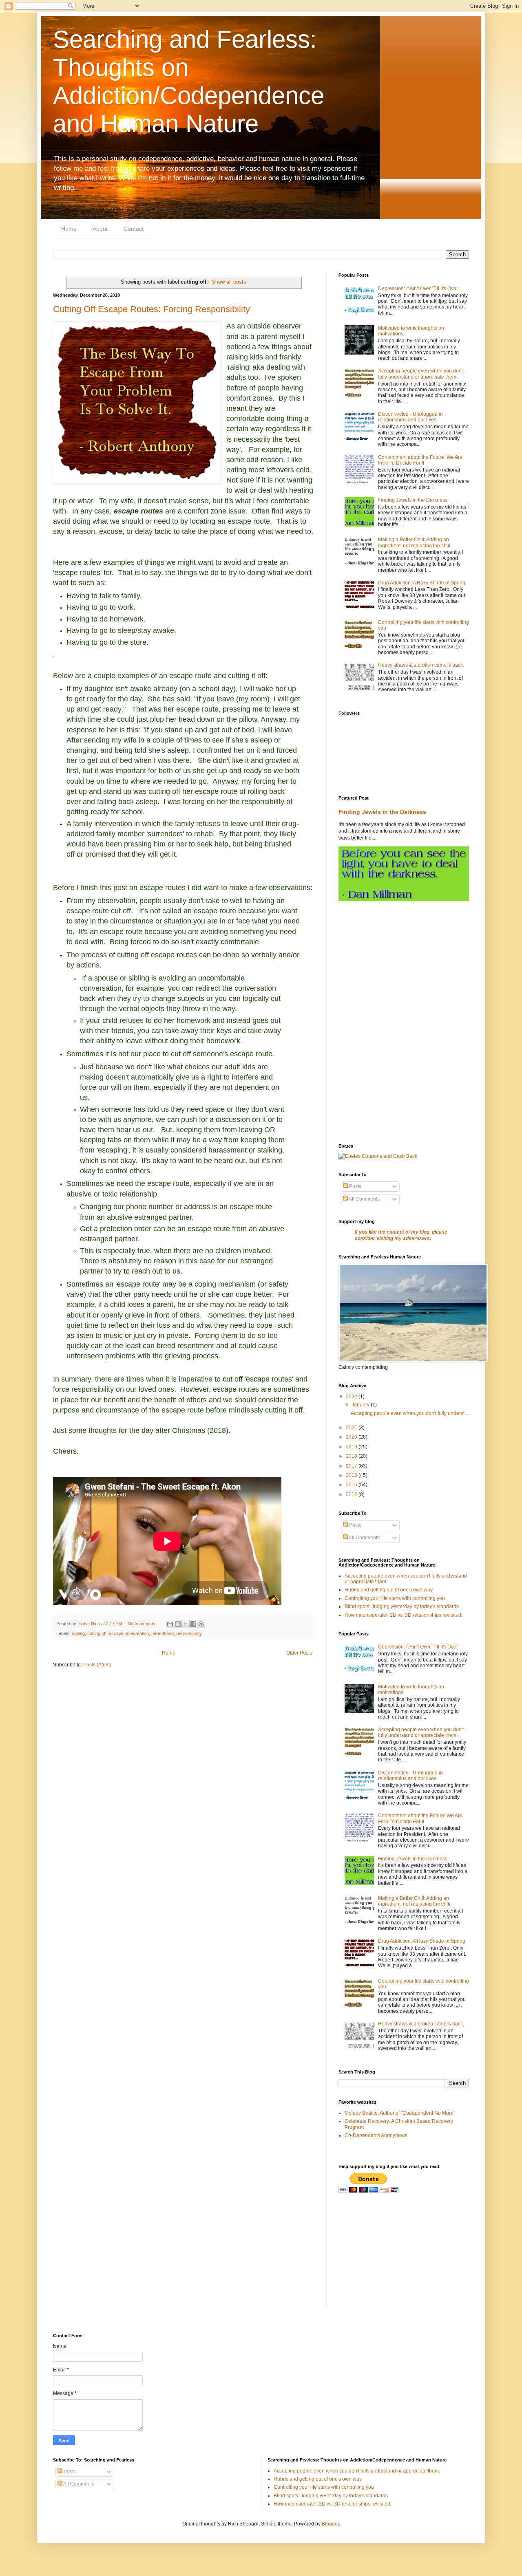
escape (116, 1633)
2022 (352, 1397)
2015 (352, 1485)
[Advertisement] (404, 966)
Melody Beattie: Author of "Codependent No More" (400, 2113)
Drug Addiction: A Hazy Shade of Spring (422, 583)
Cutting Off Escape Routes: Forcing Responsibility (152, 309)
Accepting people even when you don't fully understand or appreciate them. (421, 374)
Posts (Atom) (97, 1665)
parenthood (163, 1633)
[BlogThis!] (178, 1624)
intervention (137, 1633)
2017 (352, 1466)
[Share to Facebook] (193, 1624)
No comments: (143, 1624)
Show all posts (229, 282)
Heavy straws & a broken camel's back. (421, 665)
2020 (352, 1437)
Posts (355, 1186)
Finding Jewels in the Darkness (413, 500)
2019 (352, 1447)
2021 (352, 1428)
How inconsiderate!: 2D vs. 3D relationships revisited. (404, 1615)
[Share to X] (186, 1624)
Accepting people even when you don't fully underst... (409, 1413)
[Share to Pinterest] (201, 1624)
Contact (134, 229)
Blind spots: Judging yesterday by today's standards (402, 1606)
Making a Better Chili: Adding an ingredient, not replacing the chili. (415, 542)
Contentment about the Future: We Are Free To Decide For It (420, 460)
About (100, 229)
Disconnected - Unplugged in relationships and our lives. (410, 417)
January (361, 1405)
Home (69, 229)
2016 (352, 1475)
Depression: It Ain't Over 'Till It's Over (418, 289)
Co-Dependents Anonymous (376, 2135)
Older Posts (299, 1653)
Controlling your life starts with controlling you (395, 1598)
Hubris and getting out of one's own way (389, 1590)
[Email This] (170, 1624)
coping (78, 1633)
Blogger (330, 2524)
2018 (352, 1456)
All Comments (364, 1199)
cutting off (97, 1633)
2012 (352, 1494)
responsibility (189, 1633)
